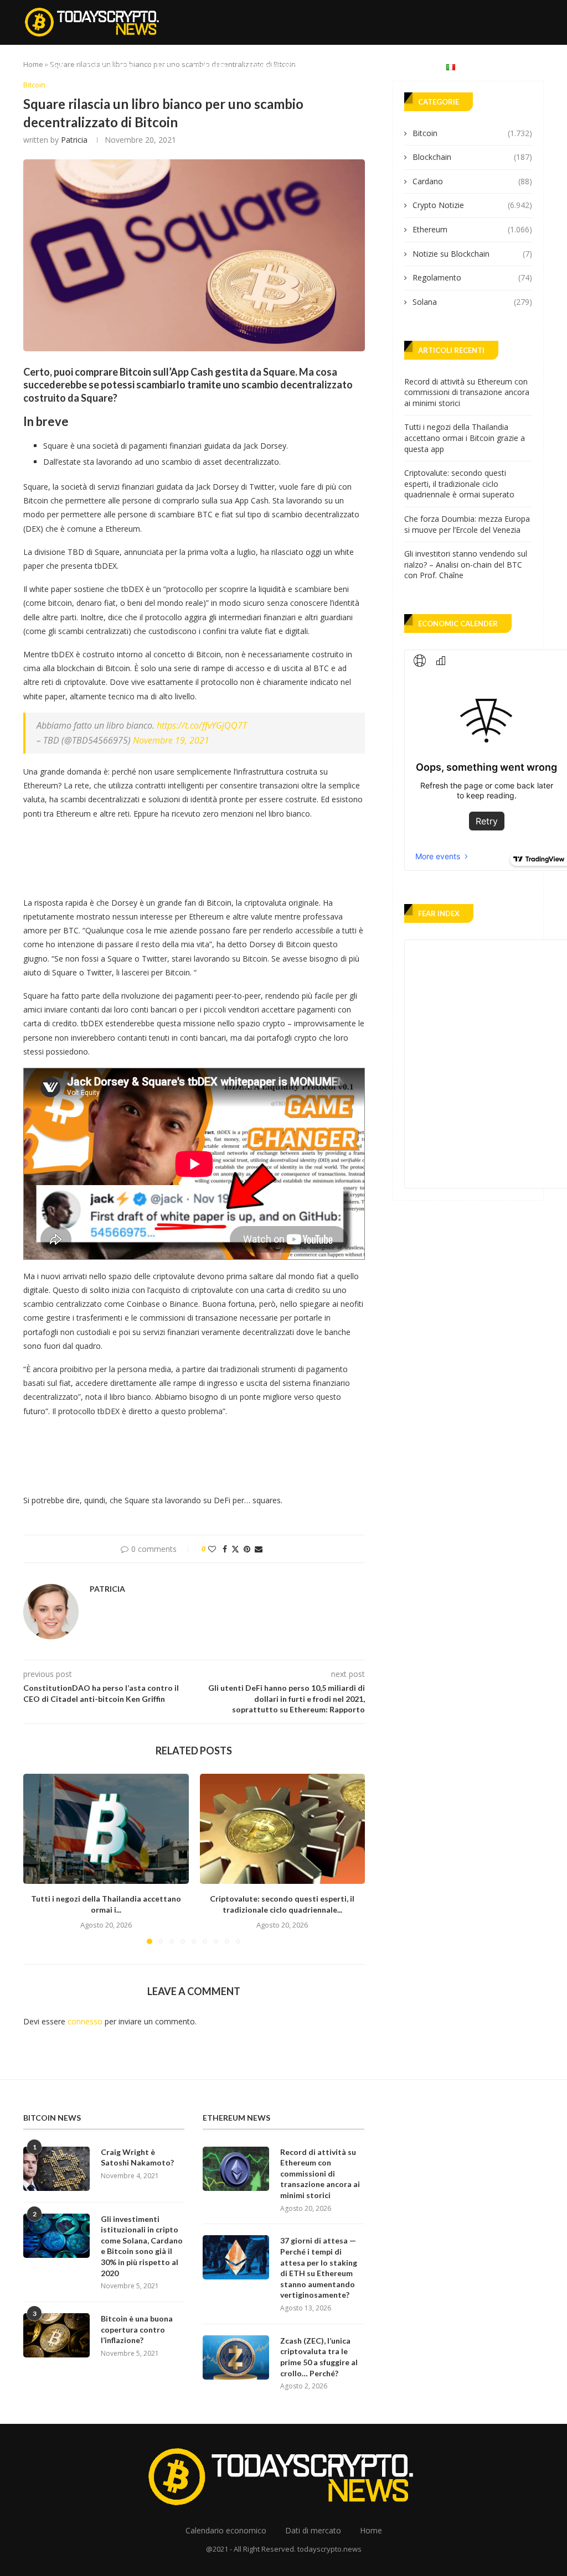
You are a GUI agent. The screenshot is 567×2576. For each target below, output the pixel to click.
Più (417, 66)
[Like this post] (212, 1549)
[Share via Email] (259, 1549)
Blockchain (472, 157)
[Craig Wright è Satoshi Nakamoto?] (56, 2169)
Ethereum (210, 66)
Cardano (472, 181)
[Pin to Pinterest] (247, 1549)
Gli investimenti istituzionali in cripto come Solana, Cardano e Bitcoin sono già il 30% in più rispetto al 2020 (142, 2246)
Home (55, 66)
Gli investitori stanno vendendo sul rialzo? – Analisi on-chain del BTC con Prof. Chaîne (466, 564)
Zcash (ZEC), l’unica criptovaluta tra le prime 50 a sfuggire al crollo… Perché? (319, 2357)
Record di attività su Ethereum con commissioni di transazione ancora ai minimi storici (467, 392)
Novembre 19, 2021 (171, 740)
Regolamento (472, 277)
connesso (85, 2021)
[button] (38, 1858)
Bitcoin (164, 66)
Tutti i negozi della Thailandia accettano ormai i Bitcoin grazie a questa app (465, 438)
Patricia (74, 140)
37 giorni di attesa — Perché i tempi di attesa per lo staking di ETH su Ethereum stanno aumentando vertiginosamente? (319, 2268)
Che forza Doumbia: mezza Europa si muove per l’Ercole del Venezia (467, 524)
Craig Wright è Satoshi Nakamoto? (137, 2157)
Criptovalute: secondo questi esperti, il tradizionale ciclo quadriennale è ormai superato (459, 484)
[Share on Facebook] (225, 1549)
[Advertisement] (225, 855)
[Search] (538, 66)
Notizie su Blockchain (472, 254)
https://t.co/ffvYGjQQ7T (202, 725)
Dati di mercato (368, 66)
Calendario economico (283, 66)
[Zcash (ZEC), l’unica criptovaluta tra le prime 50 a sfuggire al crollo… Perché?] (236, 2357)
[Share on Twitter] (235, 1549)
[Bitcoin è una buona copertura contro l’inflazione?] (56, 2335)
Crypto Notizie (108, 66)
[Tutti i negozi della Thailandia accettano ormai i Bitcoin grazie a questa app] (106, 1829)
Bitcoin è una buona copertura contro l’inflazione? (137, 2329)
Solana (472, 302)
